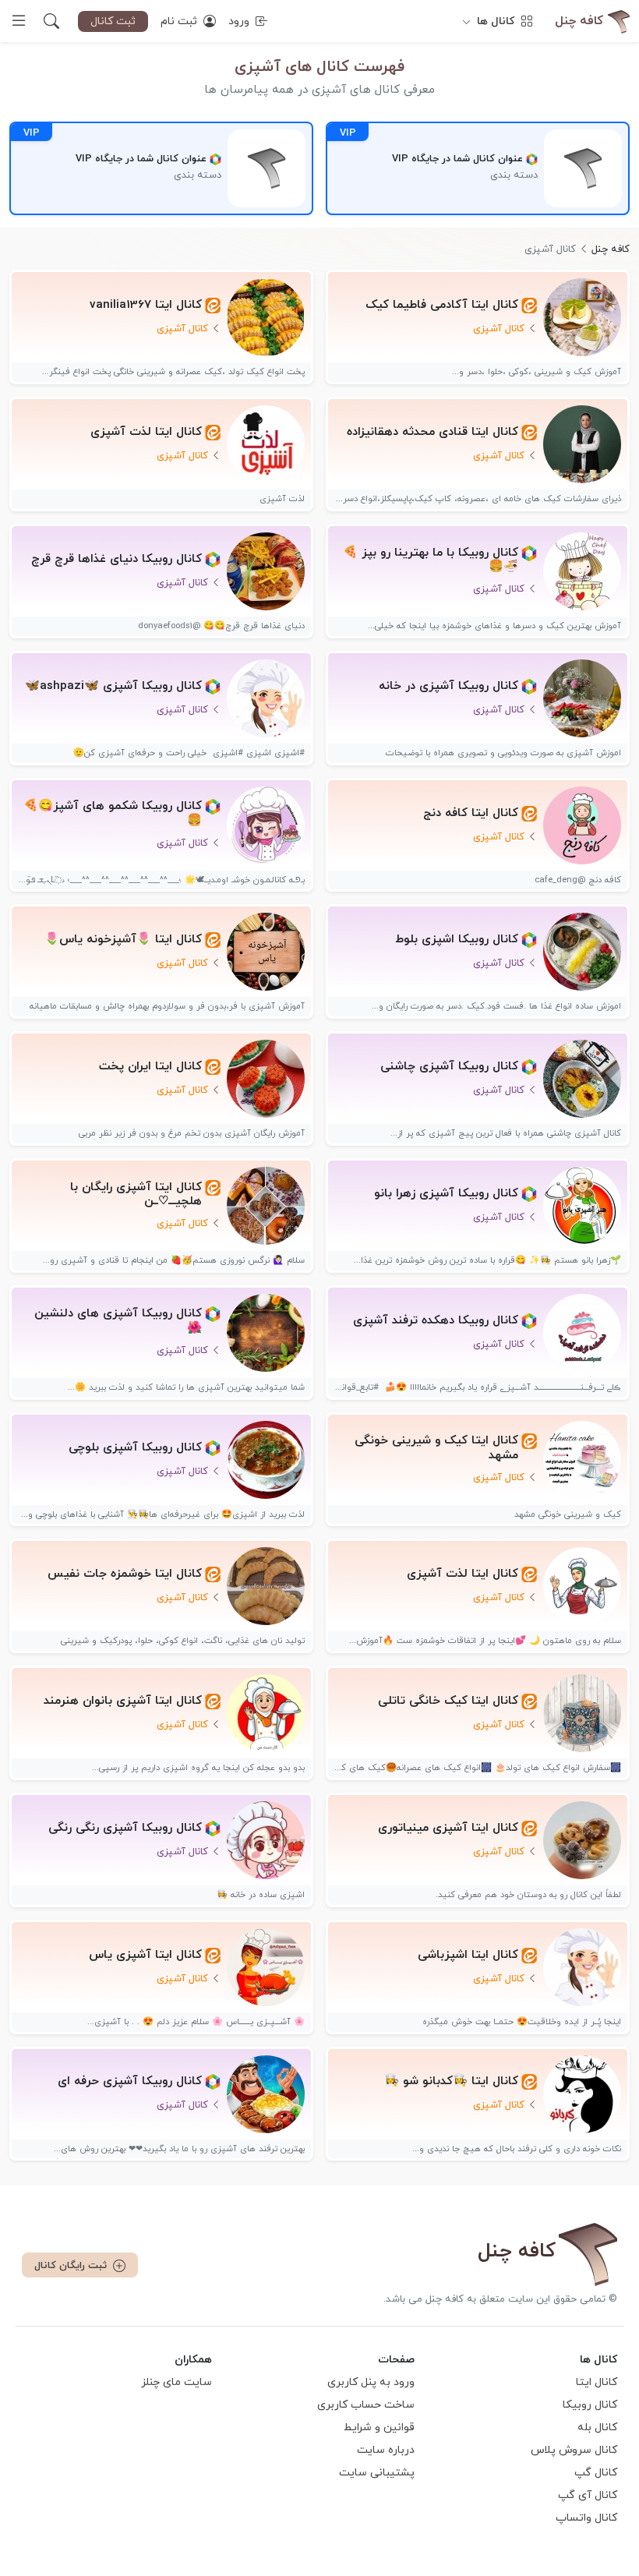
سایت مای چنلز (177, 2382)
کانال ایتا (597, 2382)
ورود (240, 21)
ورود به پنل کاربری (371, 2382)
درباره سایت (386, 2450)
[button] (51, 21)
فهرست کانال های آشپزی (319, 67)
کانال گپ (596, 2473)
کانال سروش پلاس (574, 2450)
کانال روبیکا (590, 2405)
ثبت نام (180, 21)
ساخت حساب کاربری (366, 2405)
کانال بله (597, 2428)
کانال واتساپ (586, 2518)
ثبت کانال (113, 21)
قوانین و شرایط (379, 2428)
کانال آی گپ (588, 2495)
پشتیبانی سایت (377, 2473)
